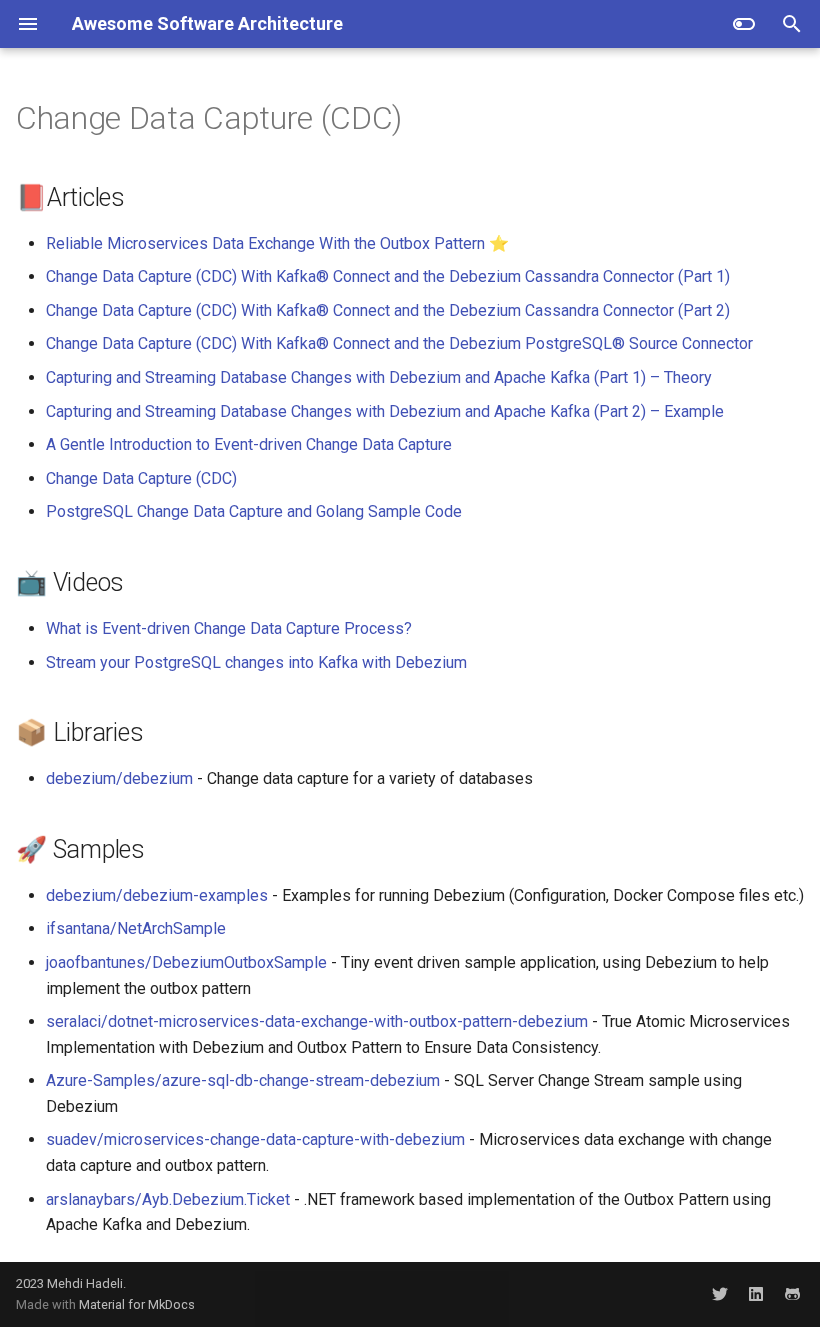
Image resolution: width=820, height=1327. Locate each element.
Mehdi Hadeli (85, 1283)
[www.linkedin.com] (756, 1294)
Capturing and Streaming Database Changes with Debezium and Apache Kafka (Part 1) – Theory (379, 377)
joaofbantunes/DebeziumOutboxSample (186, 962)
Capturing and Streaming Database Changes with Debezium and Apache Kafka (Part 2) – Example (385, 411)
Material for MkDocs (137, 1304)
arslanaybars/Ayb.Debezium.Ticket (168, 1199)
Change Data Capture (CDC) (141, 478)
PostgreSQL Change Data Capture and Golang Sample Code (254, 511)
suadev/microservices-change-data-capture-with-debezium (255, 1139)
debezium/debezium (119, 778)
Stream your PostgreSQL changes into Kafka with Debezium (256, 662)
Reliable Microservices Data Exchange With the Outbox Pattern (265, 243)
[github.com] (792, 1294)
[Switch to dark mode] (744, 24)
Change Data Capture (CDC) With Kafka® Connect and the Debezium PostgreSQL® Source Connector (399, 343)
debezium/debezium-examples (157, 895)
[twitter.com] (720, 1294)
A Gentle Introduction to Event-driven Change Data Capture (249, 444)
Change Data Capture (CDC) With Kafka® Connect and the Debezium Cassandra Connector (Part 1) (388, 276)
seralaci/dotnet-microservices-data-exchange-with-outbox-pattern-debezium (317, 1021)
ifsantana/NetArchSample (136, 928)
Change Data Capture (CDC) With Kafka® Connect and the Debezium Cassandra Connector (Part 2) (388, 310)
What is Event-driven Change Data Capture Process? (229, 628)
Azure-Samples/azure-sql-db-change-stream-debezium (243, 1080)
